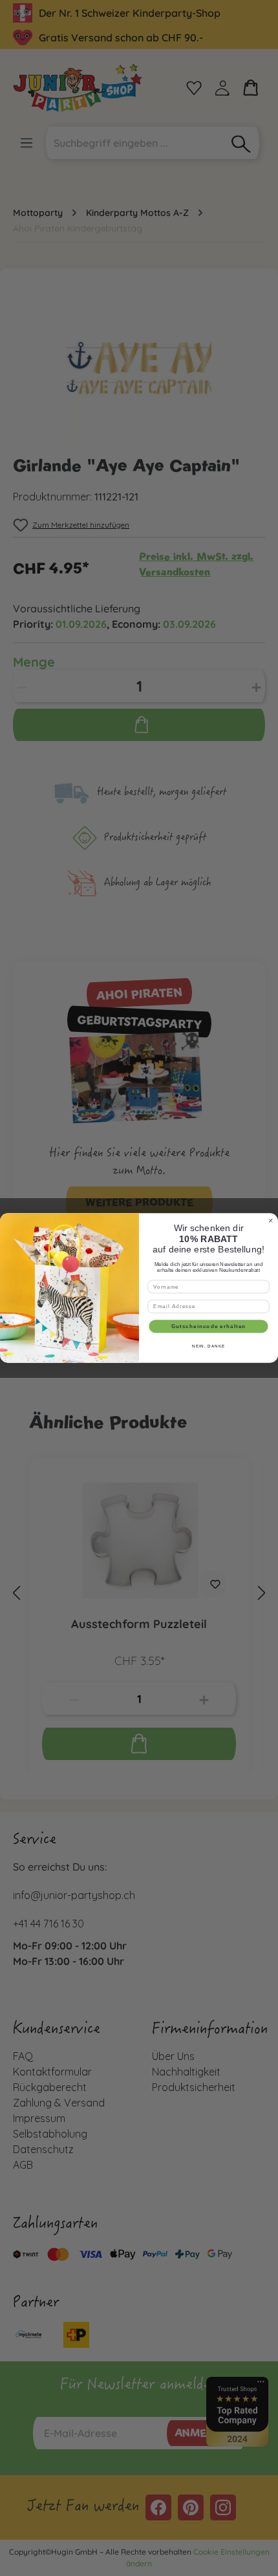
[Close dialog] (271, 1220)
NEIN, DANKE (208, 1347)
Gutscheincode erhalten (209, 1326)
